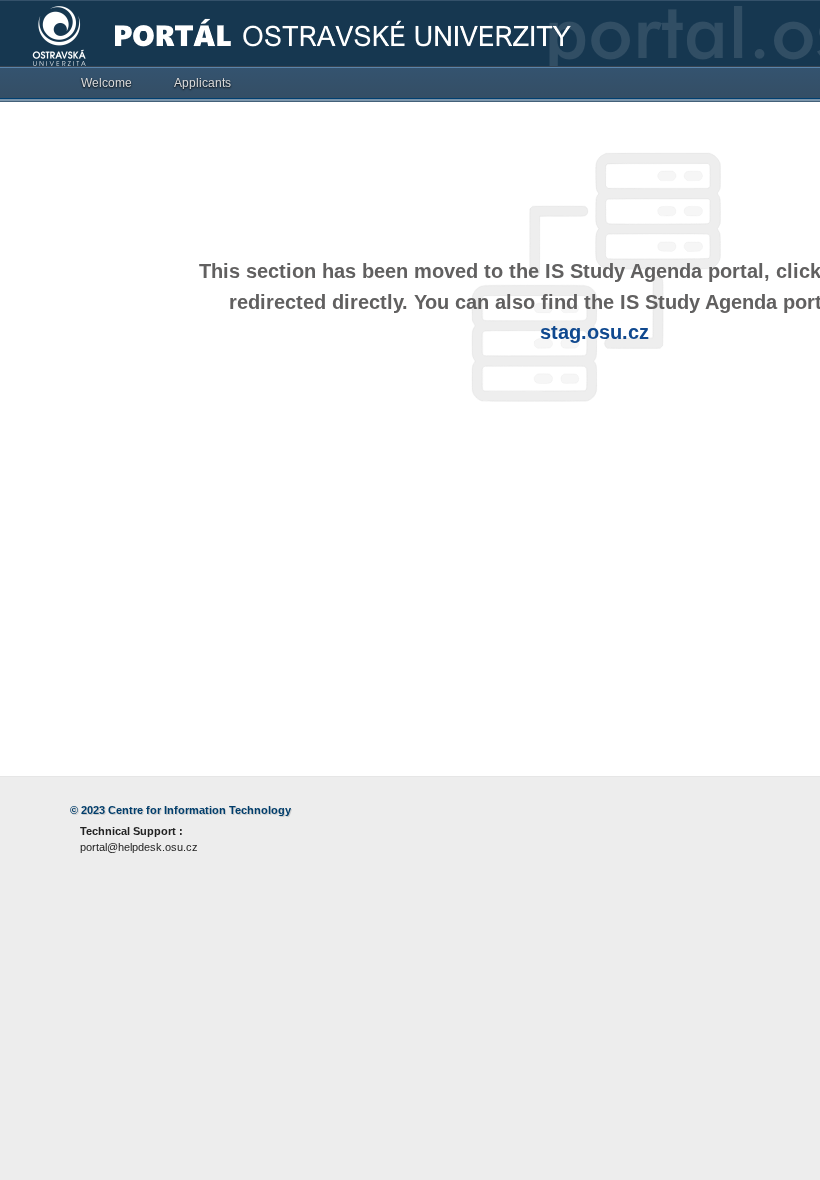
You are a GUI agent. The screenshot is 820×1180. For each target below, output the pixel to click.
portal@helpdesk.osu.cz (139, 847)
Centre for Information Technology (199, 810)
